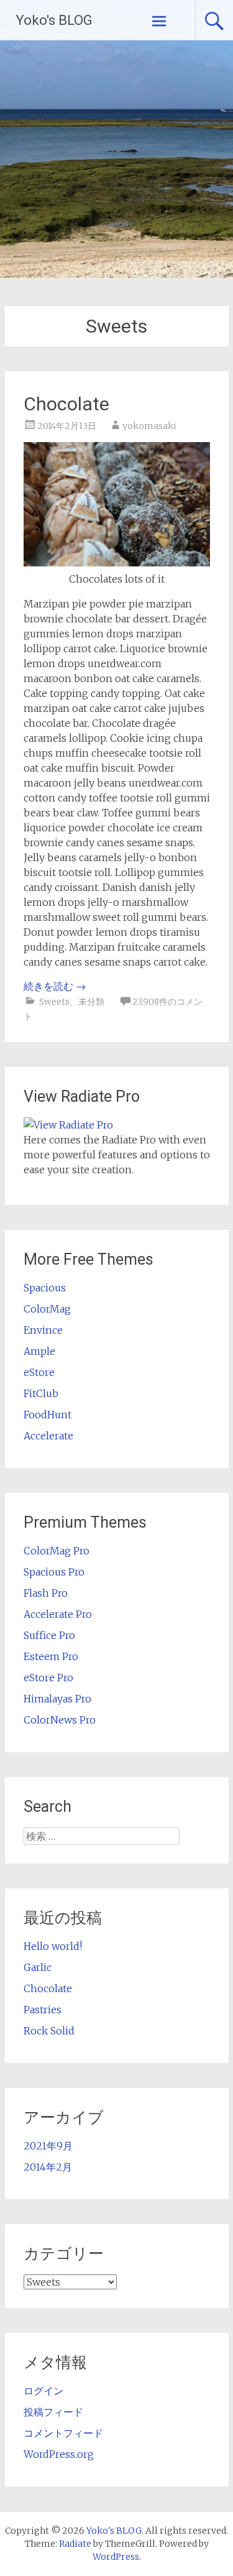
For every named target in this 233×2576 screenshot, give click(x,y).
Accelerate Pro (58, 1614)
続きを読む (55, 986)
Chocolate (66, 404)
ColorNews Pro (60, 1720)
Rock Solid (49, 2031)
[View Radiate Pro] (68, 1125)
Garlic (38, 1967)
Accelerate (48, 1436)
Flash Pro (46, 1593)
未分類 (91, 1002)
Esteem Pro (51, 1656)
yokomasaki (149, 426)
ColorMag (47, 1309)
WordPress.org (59, 2454)
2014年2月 (48, 2167)
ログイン (43, 2391)
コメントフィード (63, 2433)
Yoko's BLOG (54, 20)
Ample (39, 1351)
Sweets (54, 1002)
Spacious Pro (54, 1572)
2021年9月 (48, 2146)
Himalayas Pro (57, 1699)
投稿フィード (53, 2412)
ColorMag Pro (57, 1551)
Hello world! (53, 1946)
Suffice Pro (49, 1635)
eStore (39, 1372)
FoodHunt (48, 1415)
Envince (43, 1330)
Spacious (45, 1288)
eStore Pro (48, 1678)
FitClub (41, 1393)
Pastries (43, 2010)
